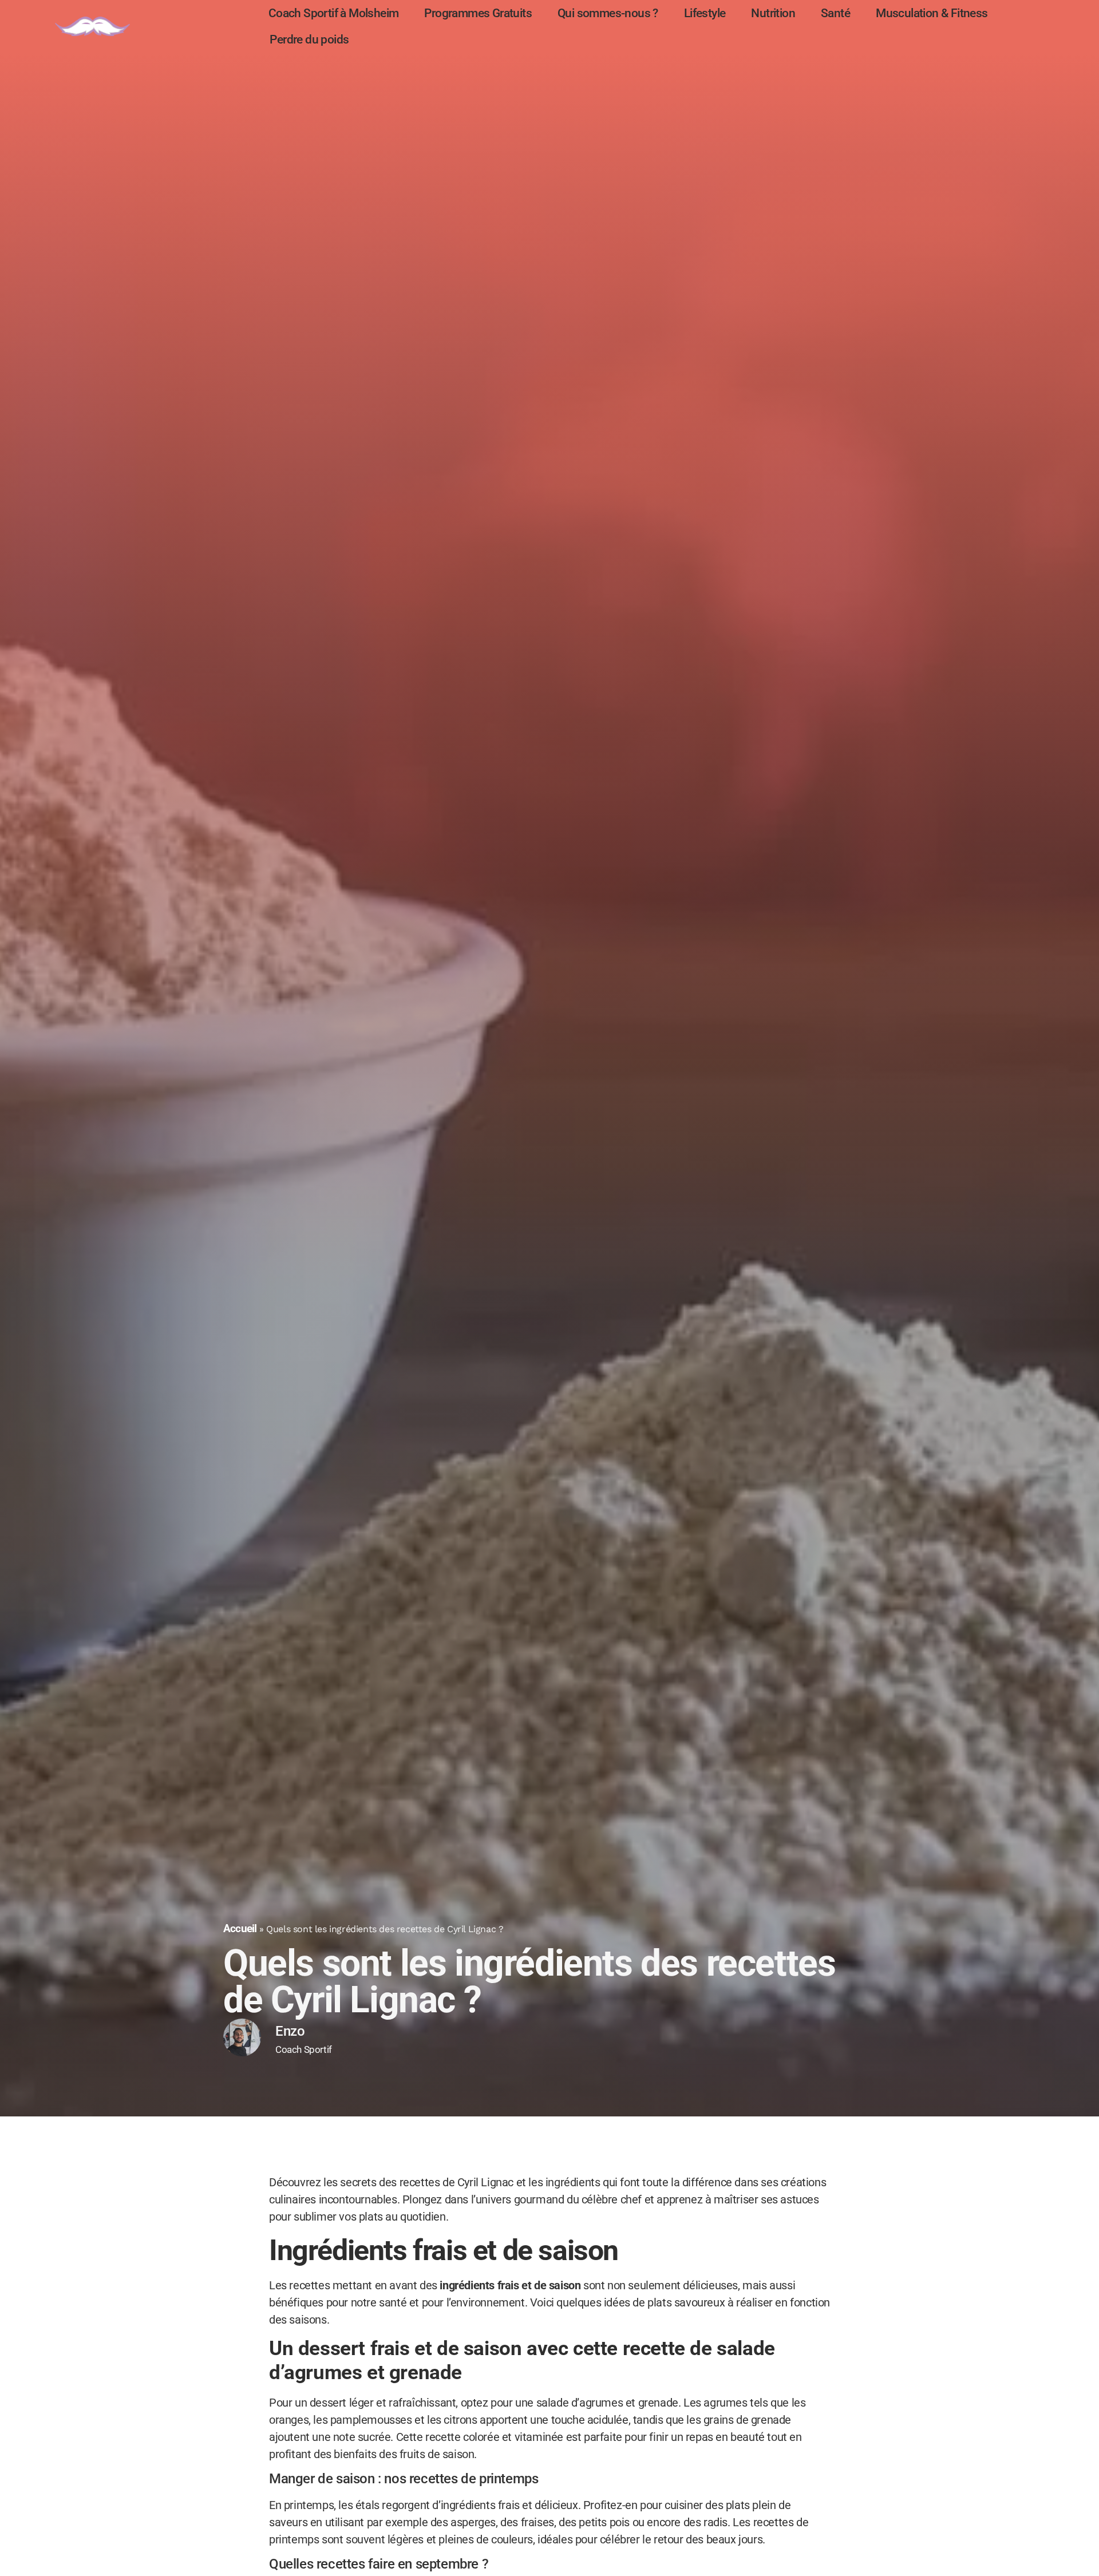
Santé (835, 13)
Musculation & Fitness (932, 13)
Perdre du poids (309, 39)
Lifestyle (705, 13)
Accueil (240, 1928)
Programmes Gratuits (478, 13)
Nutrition (773, 13)
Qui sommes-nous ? (608, 13)
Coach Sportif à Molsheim (334, 13)
